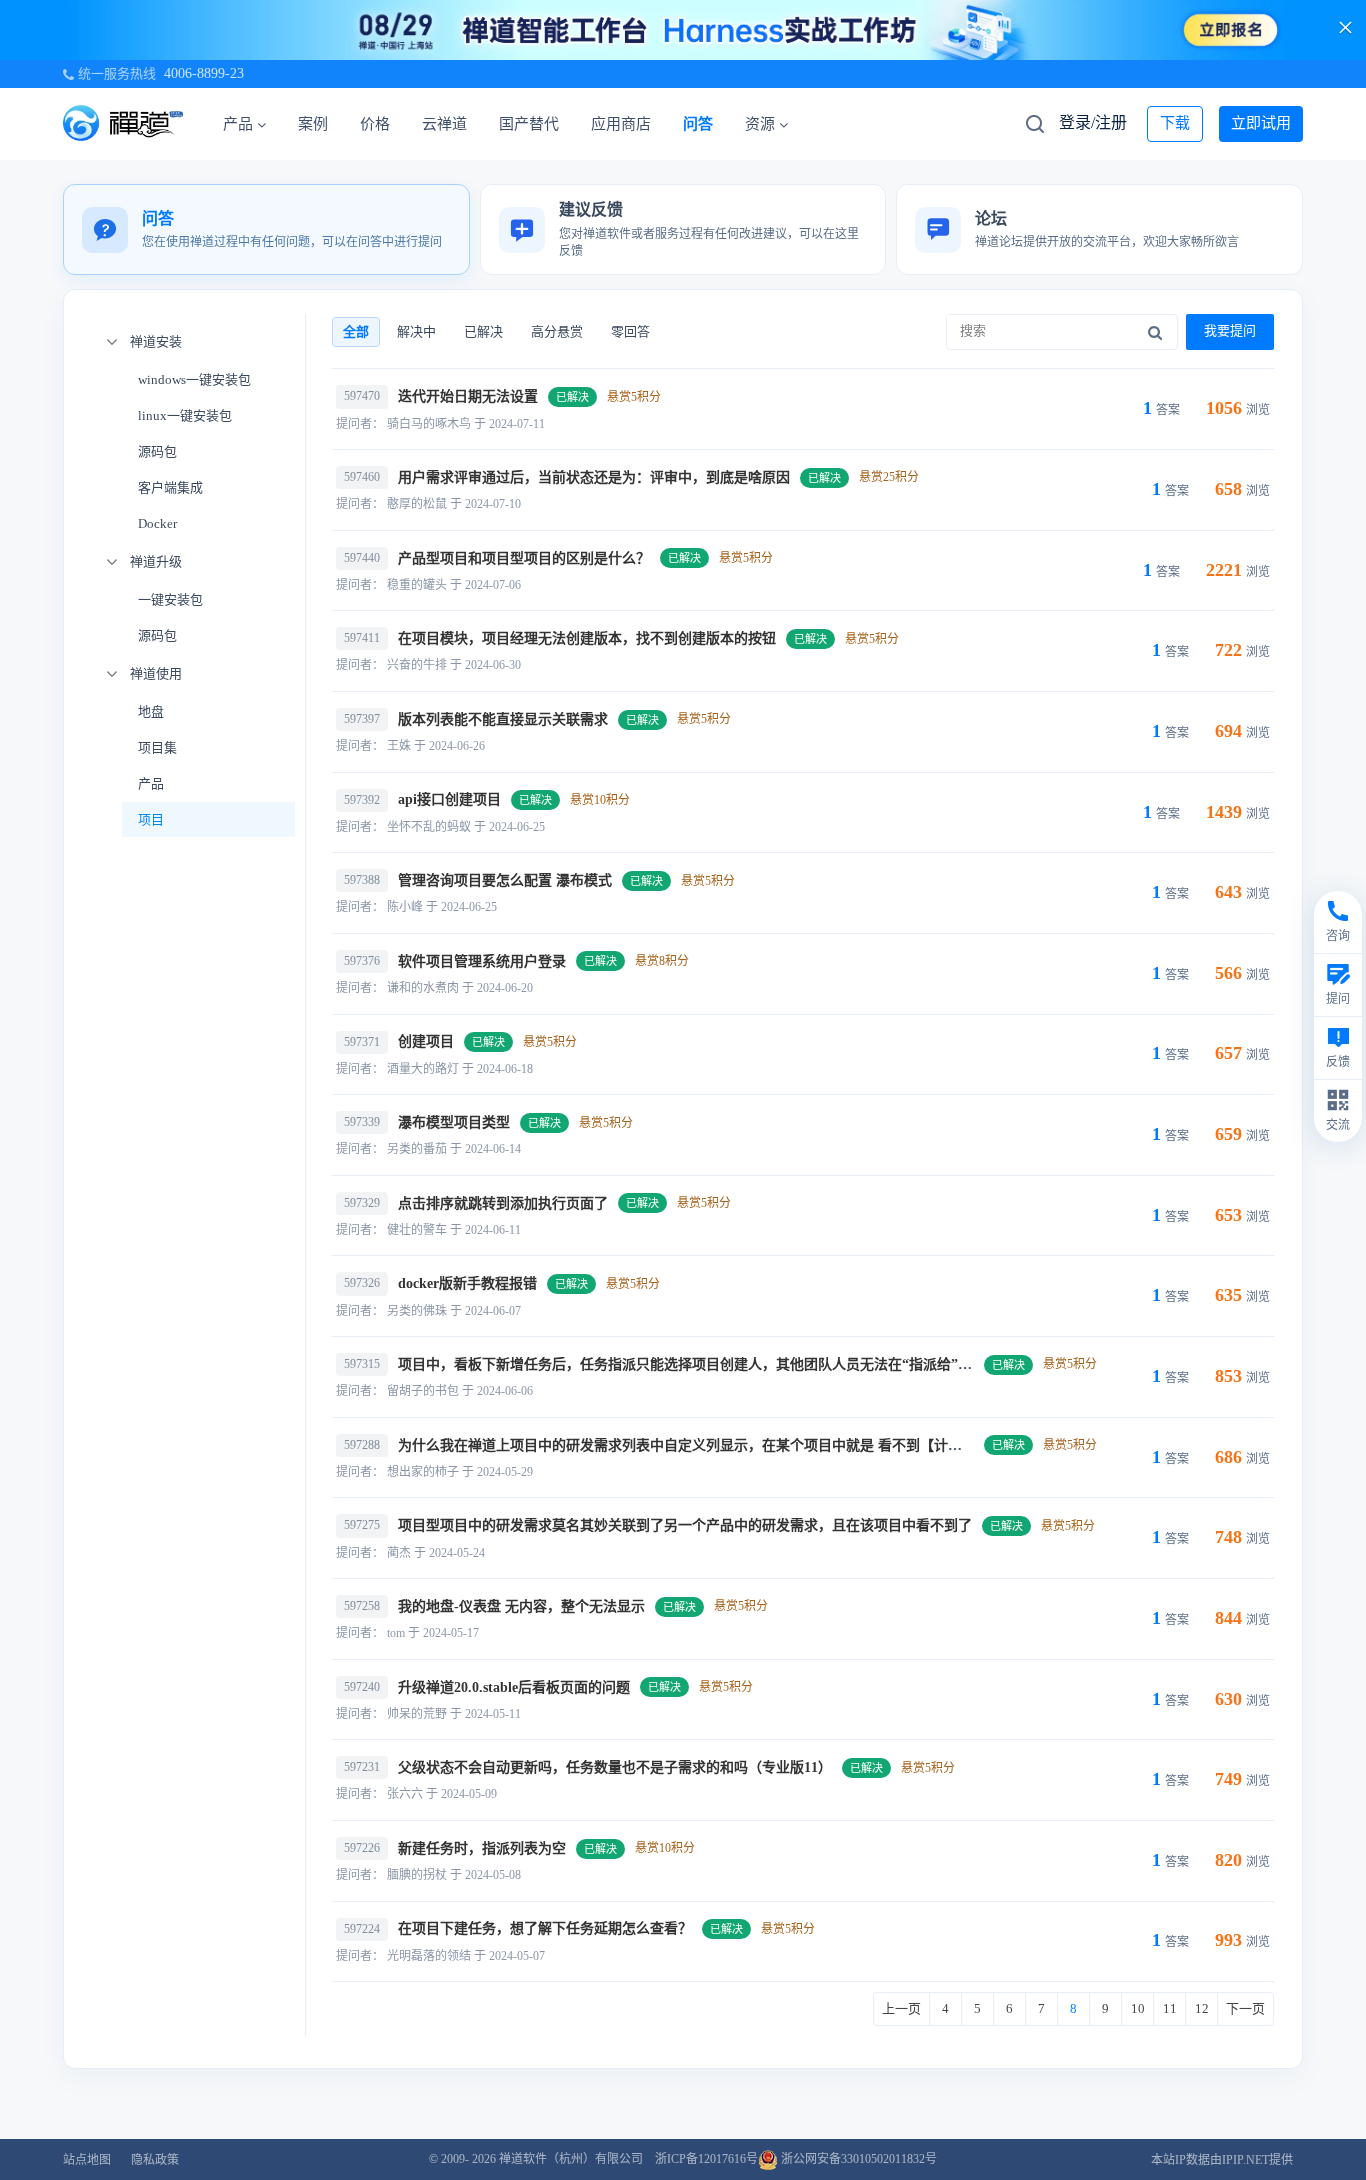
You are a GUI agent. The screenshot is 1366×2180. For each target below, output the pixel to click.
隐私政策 (155, 2160)
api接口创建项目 (449, 799)
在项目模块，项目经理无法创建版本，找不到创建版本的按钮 (587, 638)
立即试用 (1261, 123)
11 (1170, 2008)
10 (1138, 2008)
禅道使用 (156, 673)
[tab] (266, 229)
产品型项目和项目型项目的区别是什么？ (524, 558)
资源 (760, 124)
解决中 (416, 331)
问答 (698, 124)
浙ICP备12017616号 (706, 2159)
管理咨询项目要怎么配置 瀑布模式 (505, 880)
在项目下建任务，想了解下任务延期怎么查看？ (545, 1928)
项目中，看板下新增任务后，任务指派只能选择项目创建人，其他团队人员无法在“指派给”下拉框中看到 (720, 1364)
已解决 (483, 331)
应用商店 (621, 124)
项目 (151, 819)
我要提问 (1230, 330)
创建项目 (426, 1041)
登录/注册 (1093, 122)
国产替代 (529, 124)
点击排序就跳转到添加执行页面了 (503, 1203)
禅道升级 (156, 561)
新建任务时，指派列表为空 (482, 1848)
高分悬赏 (557, 331)
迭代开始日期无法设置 (468, 396)
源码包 (157, 451)
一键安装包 (170, 599)
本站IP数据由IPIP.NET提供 (1222, 2160)
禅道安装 (156, 341)
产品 (238, 124)
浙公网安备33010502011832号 (857, 2159)
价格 (375, 124)
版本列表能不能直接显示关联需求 (503, 719)
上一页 (901, 2008)
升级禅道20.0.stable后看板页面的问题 (514, 1687)
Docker (157, 523)
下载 (1175, 123)
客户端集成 (170, 487)
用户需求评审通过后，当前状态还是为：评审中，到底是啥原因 (594, 477)
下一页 (1245, 2008)
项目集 (157, 747)
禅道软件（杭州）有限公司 (571, 2159)
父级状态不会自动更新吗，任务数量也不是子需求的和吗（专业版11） (615, 1767)
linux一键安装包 (185, 415)
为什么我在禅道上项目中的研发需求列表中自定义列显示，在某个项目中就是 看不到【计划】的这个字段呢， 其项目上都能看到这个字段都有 (836, 1445)
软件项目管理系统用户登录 (482, 961)
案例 (313, 124)
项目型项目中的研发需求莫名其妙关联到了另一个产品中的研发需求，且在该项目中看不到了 (685, 1525)
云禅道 (444, 124)
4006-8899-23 (204, 73)
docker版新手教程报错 (467, 1283)
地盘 (151, 711)
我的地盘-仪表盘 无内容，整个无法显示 (521, 1606)
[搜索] (1155, 332)
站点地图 (87, 2160)
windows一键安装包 (194, 379)
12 (1202, 2008)
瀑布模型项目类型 (454, 1122)
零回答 (630, 331)
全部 (356, 331)
